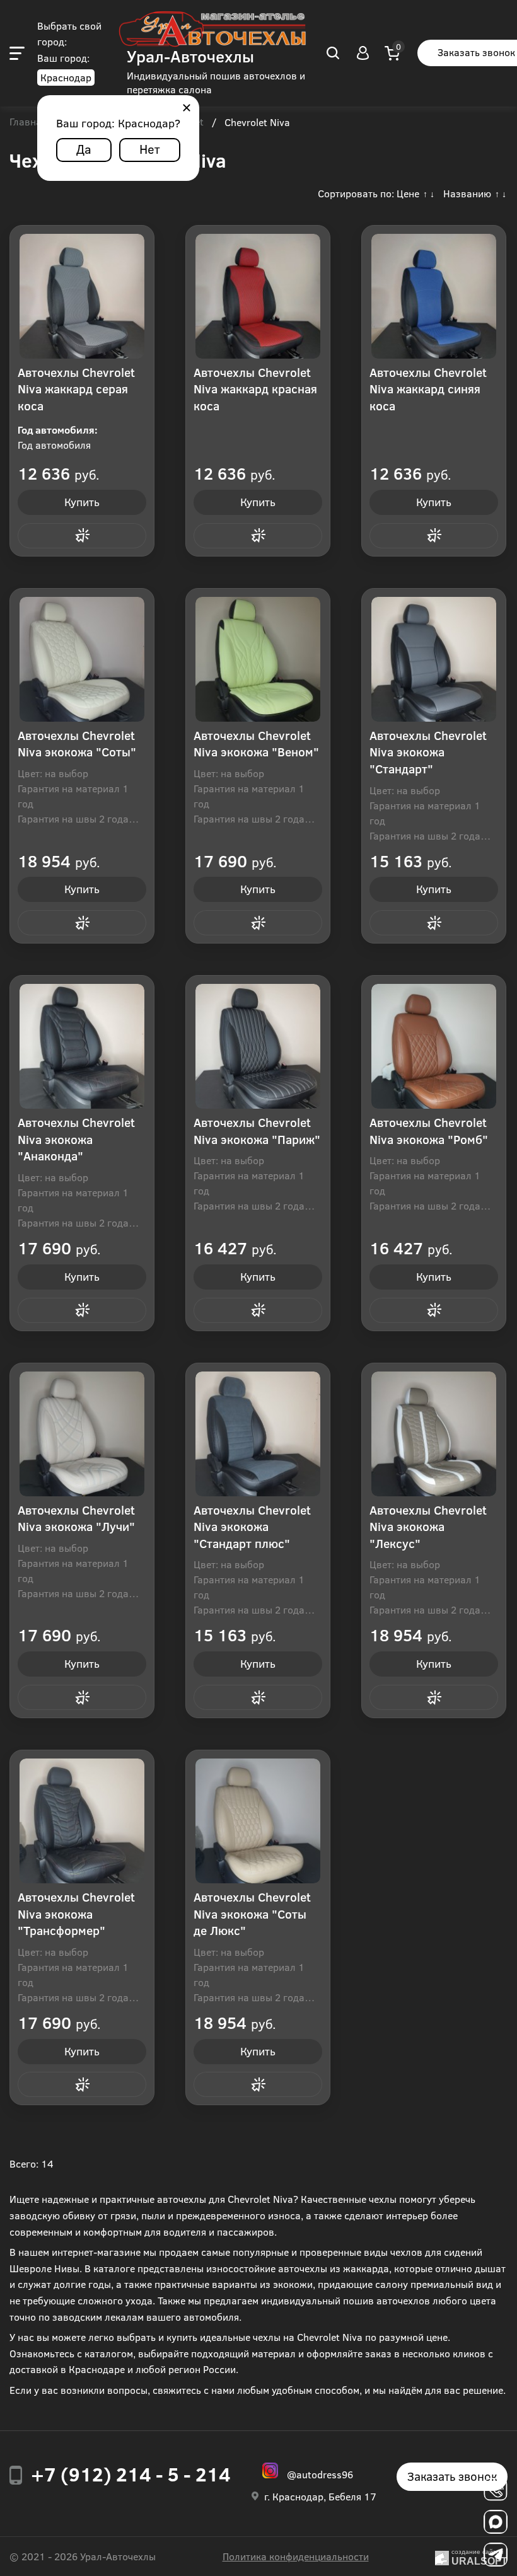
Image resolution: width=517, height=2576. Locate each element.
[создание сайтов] (442, 2556)
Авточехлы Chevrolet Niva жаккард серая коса (76, 389)
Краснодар (66, 77)
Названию (467, 193)
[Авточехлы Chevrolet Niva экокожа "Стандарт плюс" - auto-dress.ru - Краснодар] (258, 1434)
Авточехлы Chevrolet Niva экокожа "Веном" (256, 744)
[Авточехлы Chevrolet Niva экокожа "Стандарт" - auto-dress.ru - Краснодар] (434, 659)
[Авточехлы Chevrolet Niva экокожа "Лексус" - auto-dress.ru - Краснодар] (434, 1434)
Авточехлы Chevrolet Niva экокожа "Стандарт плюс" (252, 1527)
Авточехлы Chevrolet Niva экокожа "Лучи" (76, 1518)
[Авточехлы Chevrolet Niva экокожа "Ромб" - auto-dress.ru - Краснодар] (434, 1046)
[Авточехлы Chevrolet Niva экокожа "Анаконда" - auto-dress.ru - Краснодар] (82, 1046)
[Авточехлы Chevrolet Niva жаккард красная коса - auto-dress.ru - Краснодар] (258, 296)
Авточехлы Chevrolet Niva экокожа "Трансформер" (76, 1914)
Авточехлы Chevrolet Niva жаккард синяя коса (428, 389)
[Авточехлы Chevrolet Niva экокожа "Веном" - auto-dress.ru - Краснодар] (258, 659)
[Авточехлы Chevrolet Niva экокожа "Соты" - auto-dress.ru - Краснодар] (82, 659)
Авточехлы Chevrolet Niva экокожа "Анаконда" (76, 1139)
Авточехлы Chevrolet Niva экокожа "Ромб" (429, 1131)
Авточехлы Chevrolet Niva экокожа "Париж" (257, 1131)
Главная (28, 122)
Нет (150, 148)
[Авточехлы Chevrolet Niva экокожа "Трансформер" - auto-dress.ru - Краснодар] (82, 1821)
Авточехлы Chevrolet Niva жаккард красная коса (255, 389)
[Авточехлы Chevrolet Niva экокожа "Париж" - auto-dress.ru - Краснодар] (258, 1046)
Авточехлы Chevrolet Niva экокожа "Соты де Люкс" (252, 1914)
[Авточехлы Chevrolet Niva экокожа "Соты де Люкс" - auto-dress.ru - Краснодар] (258, 1821)
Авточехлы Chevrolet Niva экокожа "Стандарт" (428, 752)
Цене (408, 193)
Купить (82, 502)
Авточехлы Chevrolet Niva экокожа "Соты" (77, 744)
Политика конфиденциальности (296, 2556)
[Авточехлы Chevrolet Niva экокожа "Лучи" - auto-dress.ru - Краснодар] (82, 1434)
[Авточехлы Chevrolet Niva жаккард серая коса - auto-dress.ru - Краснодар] (82, 296)
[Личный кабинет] (363, 53)
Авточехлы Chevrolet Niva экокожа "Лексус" (428, 1527)
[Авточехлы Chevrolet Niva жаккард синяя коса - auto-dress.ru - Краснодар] (434, 296)
